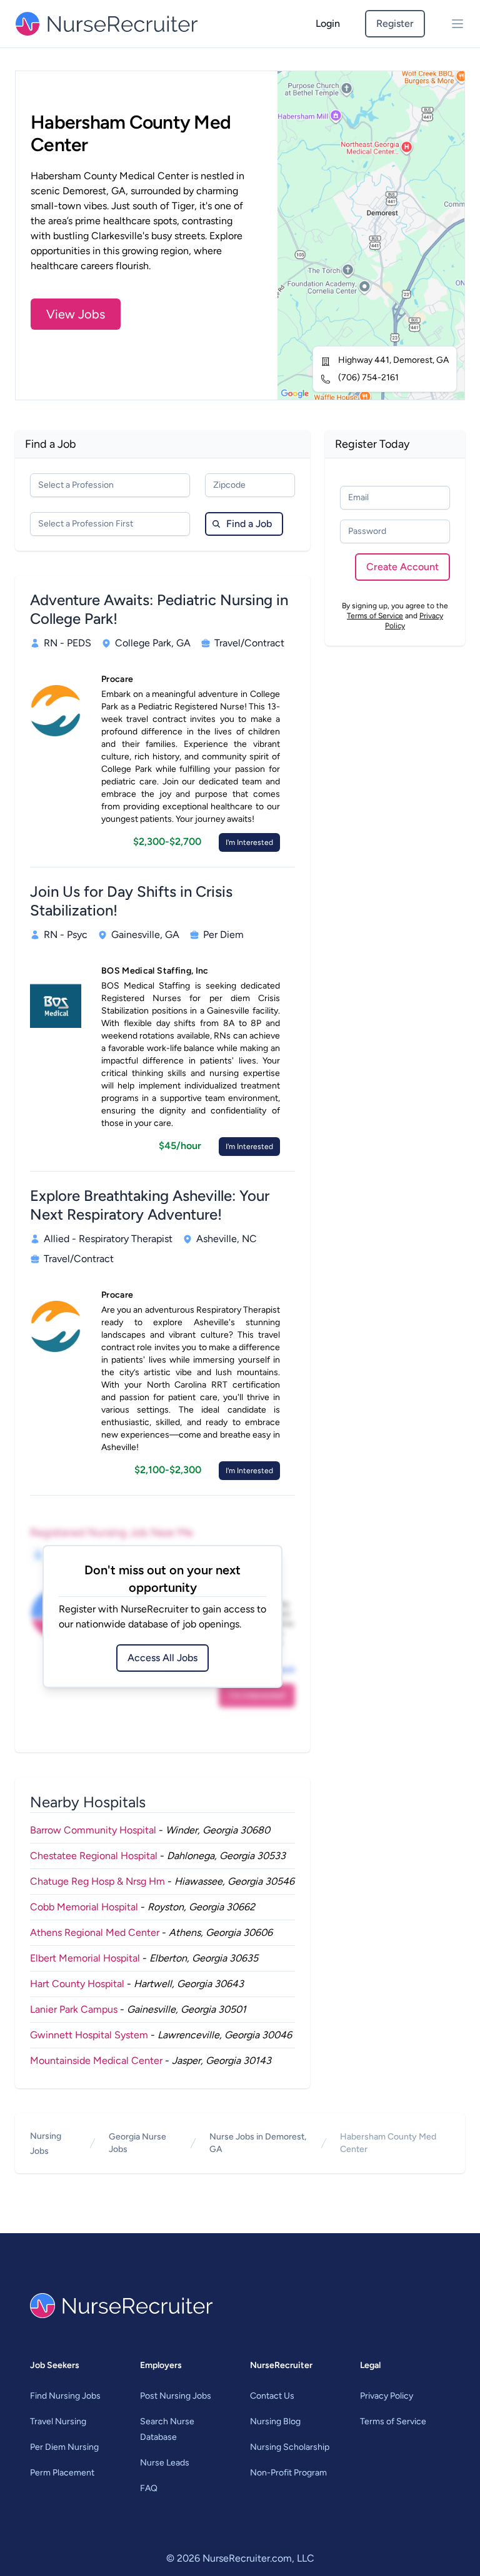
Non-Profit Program (288, 2473)
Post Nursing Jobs (176, 2396)
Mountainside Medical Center (96, 2060)
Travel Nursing (58, 2421)
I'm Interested (249, 842)
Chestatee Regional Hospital (94, 1856)
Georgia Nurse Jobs (137, 2143)
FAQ (149, 2488)
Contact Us (272, 2396)
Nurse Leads (165, 2463)
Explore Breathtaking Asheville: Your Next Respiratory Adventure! (150, 1205)
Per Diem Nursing (64, 2447)
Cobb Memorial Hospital (84, 1907)
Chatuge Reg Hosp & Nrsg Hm (97, 1881)
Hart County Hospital (77, 1984)
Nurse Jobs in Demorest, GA (258, 2143)
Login (328, 23)
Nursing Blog (275, 2421)
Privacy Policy (387, 2396)
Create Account (402, 567)
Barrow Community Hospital (93, 1830)
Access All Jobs (162, 1658)
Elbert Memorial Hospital (85, 1958)
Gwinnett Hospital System (89, 2035)
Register (395, 23)
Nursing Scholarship (290, 2447)
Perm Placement (62, 2473)
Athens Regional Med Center (95, 1932)
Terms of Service (375, 616)
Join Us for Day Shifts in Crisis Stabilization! (131, 901)
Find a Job (249, 524)
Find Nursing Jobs (65, 2396)
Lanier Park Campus (74, 2009)
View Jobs (76, 314)
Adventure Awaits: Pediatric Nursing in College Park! (159, 609)
